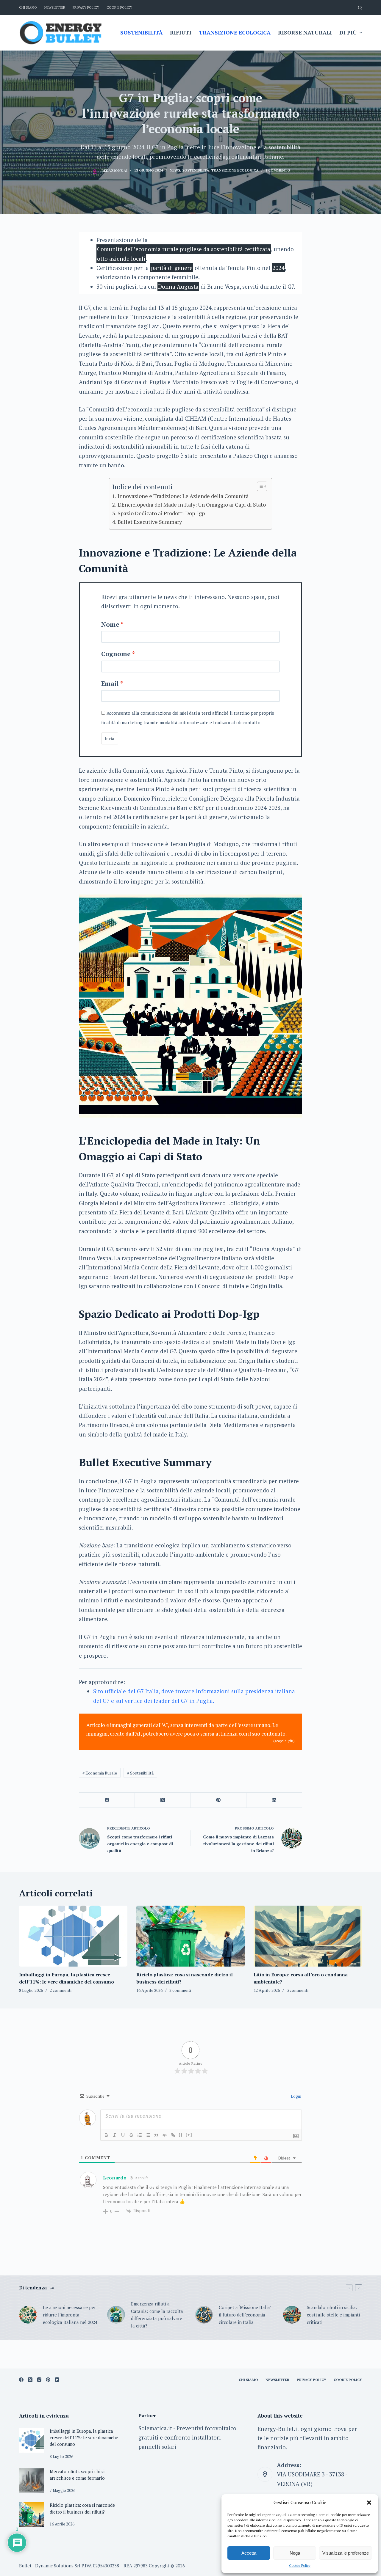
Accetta (249, 2553)
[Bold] (106, 2135)
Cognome (116, 654)
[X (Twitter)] (163, 1800)
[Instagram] (39, 2380)
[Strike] (131, 2135)
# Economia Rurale (100, 1773)
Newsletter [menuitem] (55, 7)
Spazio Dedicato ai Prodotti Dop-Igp (161, 513)
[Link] (173, 2135)
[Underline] (123, 2135)
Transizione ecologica (235, 170)
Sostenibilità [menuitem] (141, 32)
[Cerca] (360, 8)
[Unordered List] (148, 2135)
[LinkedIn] (274, 1800)
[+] (189, 2135)
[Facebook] (107, 1800)
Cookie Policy (300, 2565)
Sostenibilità (196, 170)
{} (181, 2135)
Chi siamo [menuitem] (28, 7)
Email (110, 683)
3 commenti (298, 1990)
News (175, 170)
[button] (369, 2503)
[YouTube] (57, 2380)
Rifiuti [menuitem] (181, 32)
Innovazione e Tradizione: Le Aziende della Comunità (183, 496)
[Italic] (115, 2135)
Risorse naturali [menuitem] (305, 32)
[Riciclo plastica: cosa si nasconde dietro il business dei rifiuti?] (190, 1936)
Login (296, 2096)
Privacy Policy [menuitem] (86, 7)
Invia (110, 738)
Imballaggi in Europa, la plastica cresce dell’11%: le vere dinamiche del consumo (84, 2438)
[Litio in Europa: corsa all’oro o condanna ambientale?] (308, 1936)
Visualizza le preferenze (346, 2553)
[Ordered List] (140, 2135)
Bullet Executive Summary (150, 522)
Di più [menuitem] (348, 32)
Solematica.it (155, 2428)
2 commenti (61, 1990)
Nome (110, 624)
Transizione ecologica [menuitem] (235, 32)
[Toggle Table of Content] (259, 486)
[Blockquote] (156, 2135)
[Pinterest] (219, 1800)
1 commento (278, 170)
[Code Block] (165, 2135)
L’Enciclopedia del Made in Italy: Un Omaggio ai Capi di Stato (192, 504)
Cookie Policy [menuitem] (119, 7)
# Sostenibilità (140, 1773)
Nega (295, 2553)
